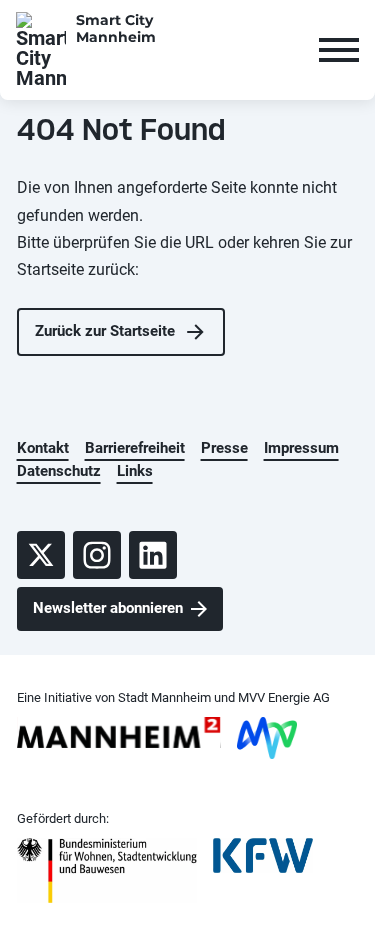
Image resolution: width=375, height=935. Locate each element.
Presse (224, 448)
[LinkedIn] (153, 555)
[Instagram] (97, 555)
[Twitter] (41, 555)
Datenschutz (59, 471)
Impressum (301, 448)
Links (135, 471)
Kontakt (43, 448)
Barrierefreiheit (135, 448)
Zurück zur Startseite (105, 331)
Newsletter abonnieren (108, 608)
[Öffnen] (339, 50)
